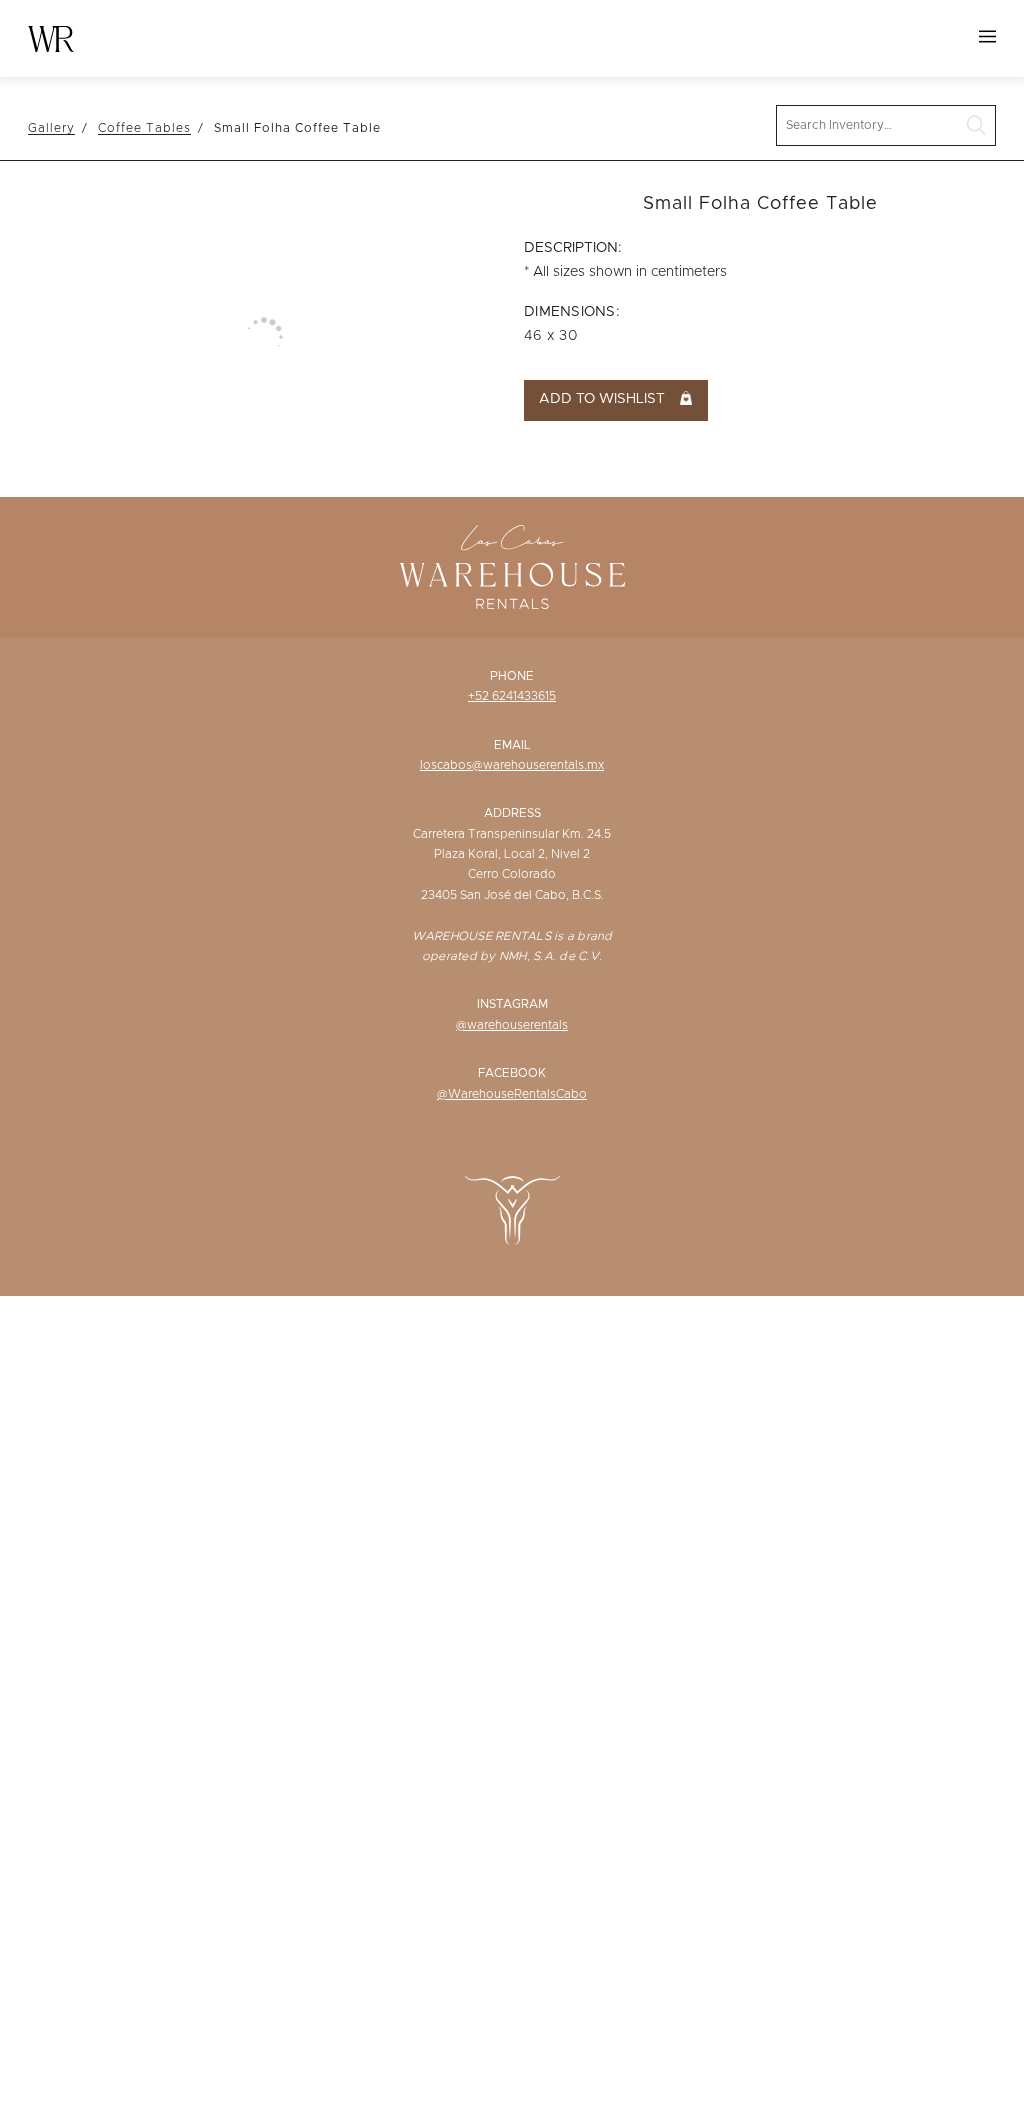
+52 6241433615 (512, 696)
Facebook (512, 1073)
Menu (987, 36)
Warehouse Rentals (51, 39)
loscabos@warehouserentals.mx (512, 765)
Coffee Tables (144, 128)
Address (512, 813)
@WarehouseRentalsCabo (512, 1094)
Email (512, 745)
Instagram (512, 1004)
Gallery (51, 128)
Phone (512, 676)
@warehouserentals (512, 1025)
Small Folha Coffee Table (297, 128)
